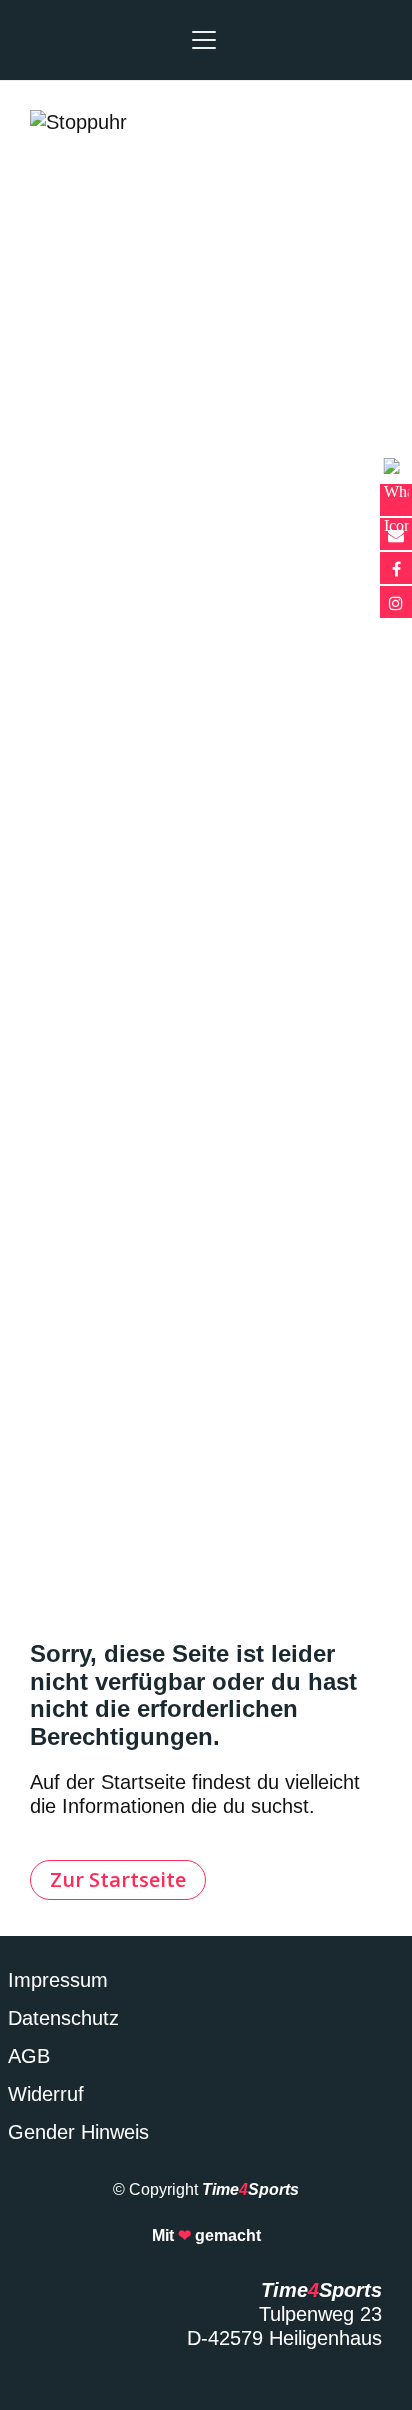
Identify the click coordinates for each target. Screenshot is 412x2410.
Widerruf (46, 2094)
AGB (29, 2056)
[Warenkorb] (370, 40)
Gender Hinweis (78, 2132)
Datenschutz (63, 2018)
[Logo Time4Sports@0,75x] (60, 40)
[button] (204, 40)
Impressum (58, 1980)
